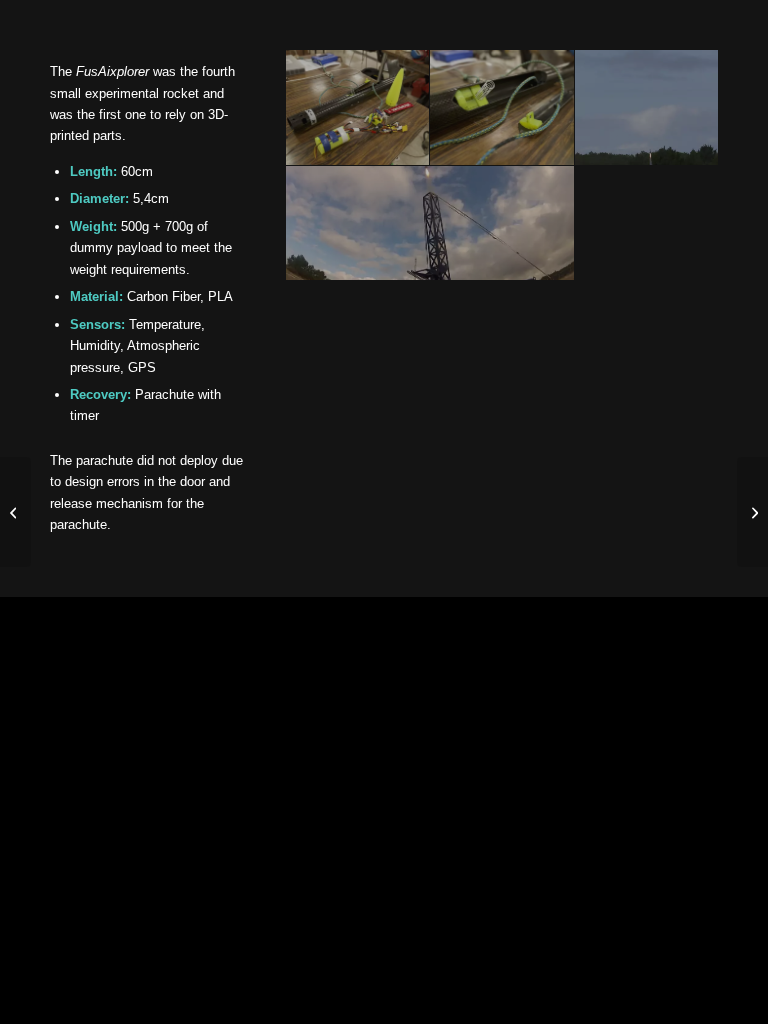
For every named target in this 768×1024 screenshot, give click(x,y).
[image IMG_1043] (647, 108)
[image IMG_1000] (502, 108)
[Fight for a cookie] (15, 512)
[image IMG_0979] (358, 108)
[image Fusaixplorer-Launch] (430, 224)
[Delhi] (752, 512)
